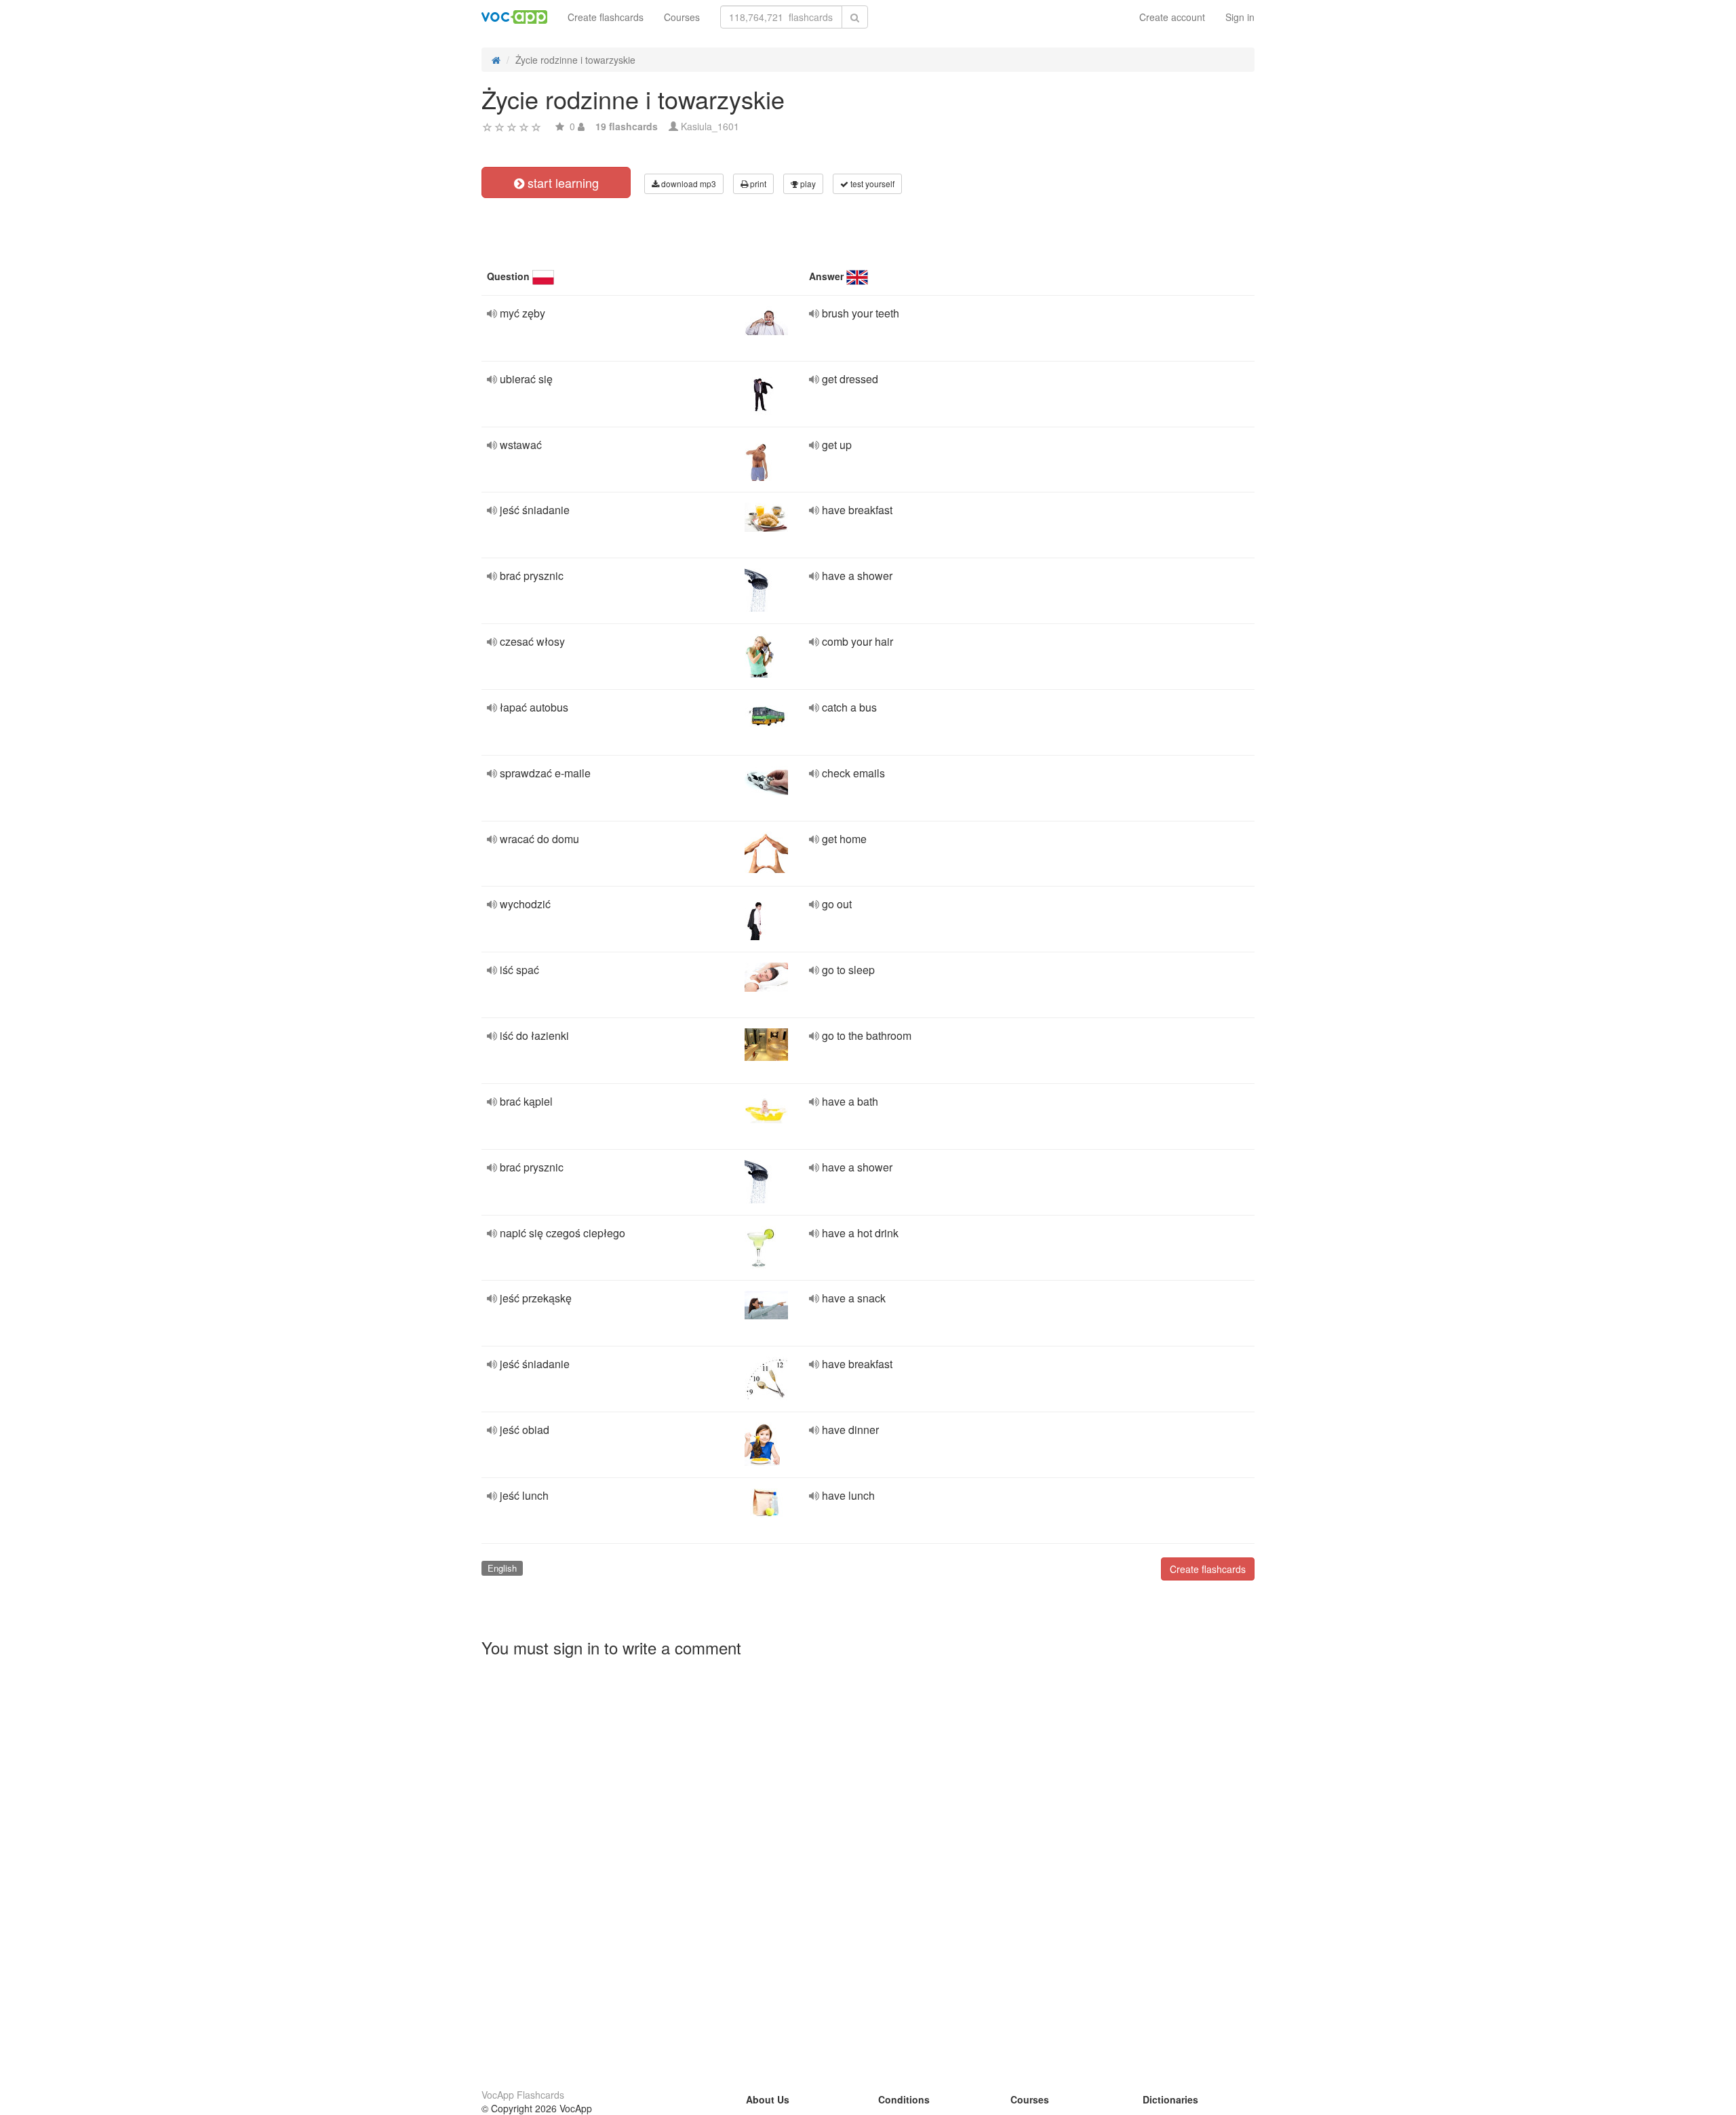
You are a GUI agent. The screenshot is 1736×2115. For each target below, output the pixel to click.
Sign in (1240, 17)
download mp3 (688, 183)
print (757, 183)
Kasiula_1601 (710, 126)
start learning (561, 182)
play (807, 183)
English (502, 1568)
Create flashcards (606, 17)
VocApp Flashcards (523, 2095)
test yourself (871, 183)
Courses (682, 17)
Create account (1172, 17)
